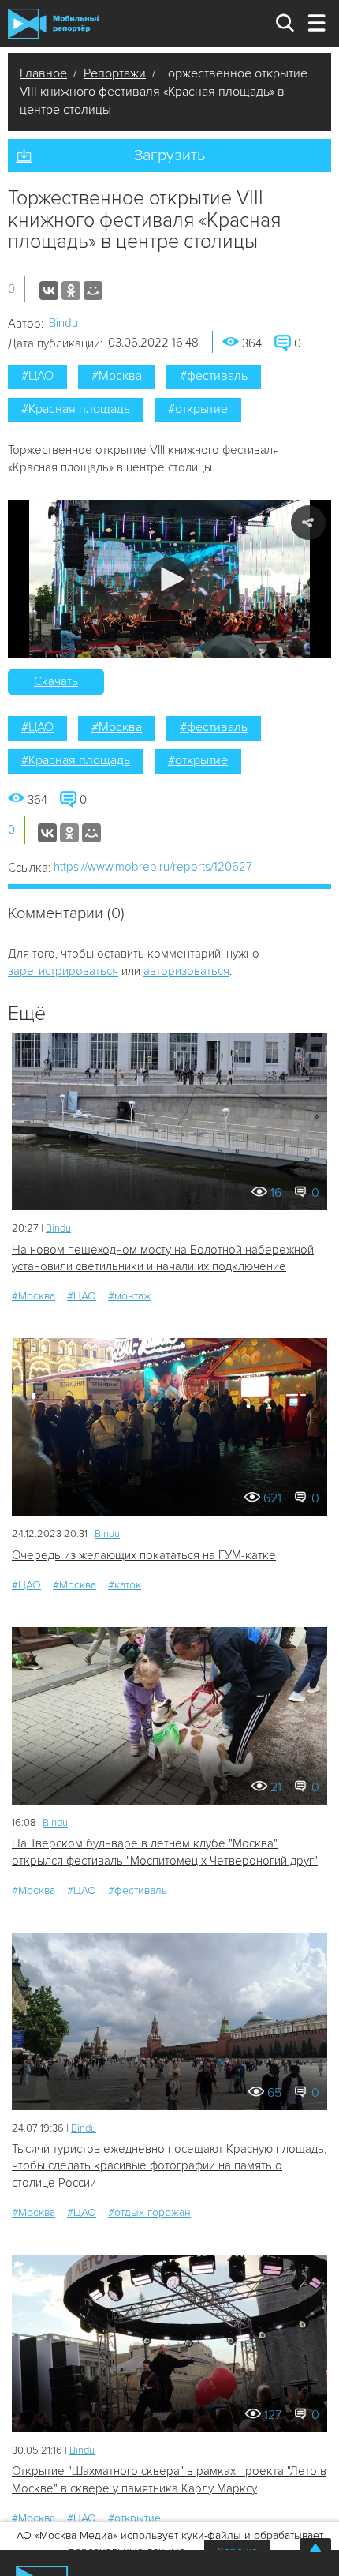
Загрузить (169, 156)
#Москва (117, 376)
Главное (43, 73)
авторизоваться (186, 971)
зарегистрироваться (63, 971)
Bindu (63, 323)
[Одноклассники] (71, 291)
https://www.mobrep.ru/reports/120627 (153, 867)
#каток (125, 1585)
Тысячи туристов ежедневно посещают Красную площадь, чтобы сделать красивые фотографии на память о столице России (169, 2166)
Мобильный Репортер (54, 24)
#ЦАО (37, 376)
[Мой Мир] (93, 291)
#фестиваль (214, 376)
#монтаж (130, 1296)
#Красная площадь (76, 409)
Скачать (56, 681)
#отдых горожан (149, 2212)
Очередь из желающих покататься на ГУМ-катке (144, 1555)
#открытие (198, 409)
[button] (170, 579)
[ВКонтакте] (49, 291)
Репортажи (115, 73)
